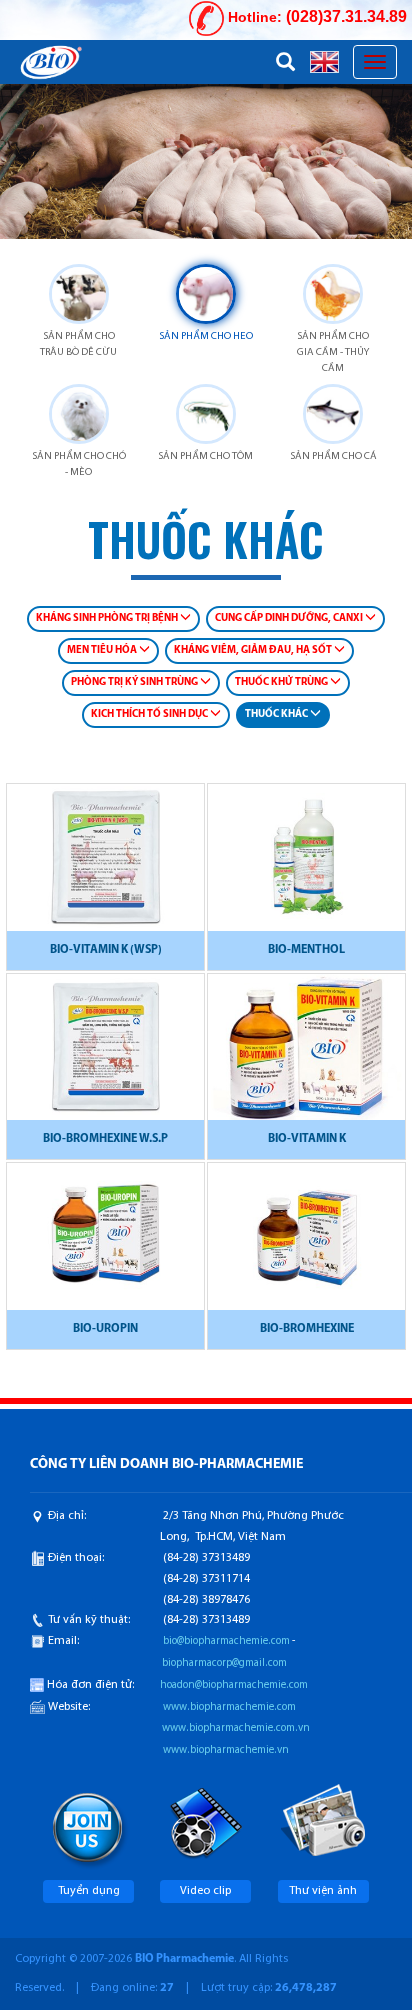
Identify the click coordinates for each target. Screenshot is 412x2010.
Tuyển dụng (89, 1891)
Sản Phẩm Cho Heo (206, 336)
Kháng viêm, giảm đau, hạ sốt (254, 650)
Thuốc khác (277, 714)
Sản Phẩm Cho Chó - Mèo (79, 464)
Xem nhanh (106, 866)
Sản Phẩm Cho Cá (333, 456)
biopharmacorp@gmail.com (224, 1663)
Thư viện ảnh (323, 1891)
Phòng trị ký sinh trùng (135, 682)
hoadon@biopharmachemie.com (234, 1685)
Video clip (205, 1891)
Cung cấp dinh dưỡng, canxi (290, 618)
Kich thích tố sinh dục (150, 714)
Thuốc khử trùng (282, 682)
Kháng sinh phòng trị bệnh (108, 618)
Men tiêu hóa (103, 650)
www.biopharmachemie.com (229, 1707)
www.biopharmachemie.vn (226, 1750)
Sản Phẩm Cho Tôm (205, 456)
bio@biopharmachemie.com (226, 1641)
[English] (324, 61)
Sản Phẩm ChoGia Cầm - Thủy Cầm (333, 352)
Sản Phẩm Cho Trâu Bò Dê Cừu (78, 344)
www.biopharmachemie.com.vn (236, 1728)
